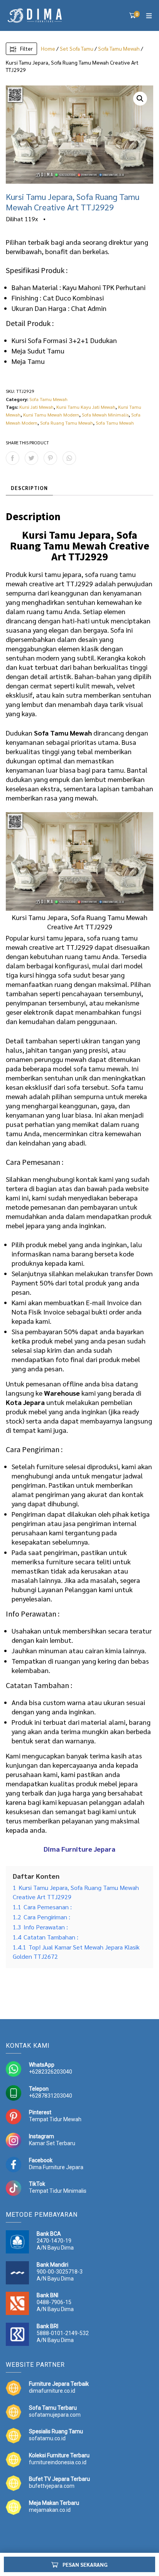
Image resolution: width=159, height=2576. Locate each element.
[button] (140, 99)
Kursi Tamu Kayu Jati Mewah (86, 407)
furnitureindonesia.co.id (58, 2462)
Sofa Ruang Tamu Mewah (67, 423)
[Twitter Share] (31, 458)
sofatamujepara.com (55, 2415)
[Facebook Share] (13, 458)
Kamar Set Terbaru (52, 2143)
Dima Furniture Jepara (56, 2167)
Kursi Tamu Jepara (66, 535)
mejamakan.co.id (50, 2510)
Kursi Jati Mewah (36, 407)
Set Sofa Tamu (77, 48)
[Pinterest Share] (50, 458)
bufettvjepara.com (52, 2486)
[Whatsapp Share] (69, 458)
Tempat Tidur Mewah (55, 2119)
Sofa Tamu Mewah (119, 48)
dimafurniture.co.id (52, 2391)
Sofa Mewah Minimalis (105, 415)
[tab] (29, 488)
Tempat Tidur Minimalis (58, 2191)
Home (48, 48)
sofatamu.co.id (47, 2438)
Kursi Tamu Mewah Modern (51, 415)
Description (29, 488)
